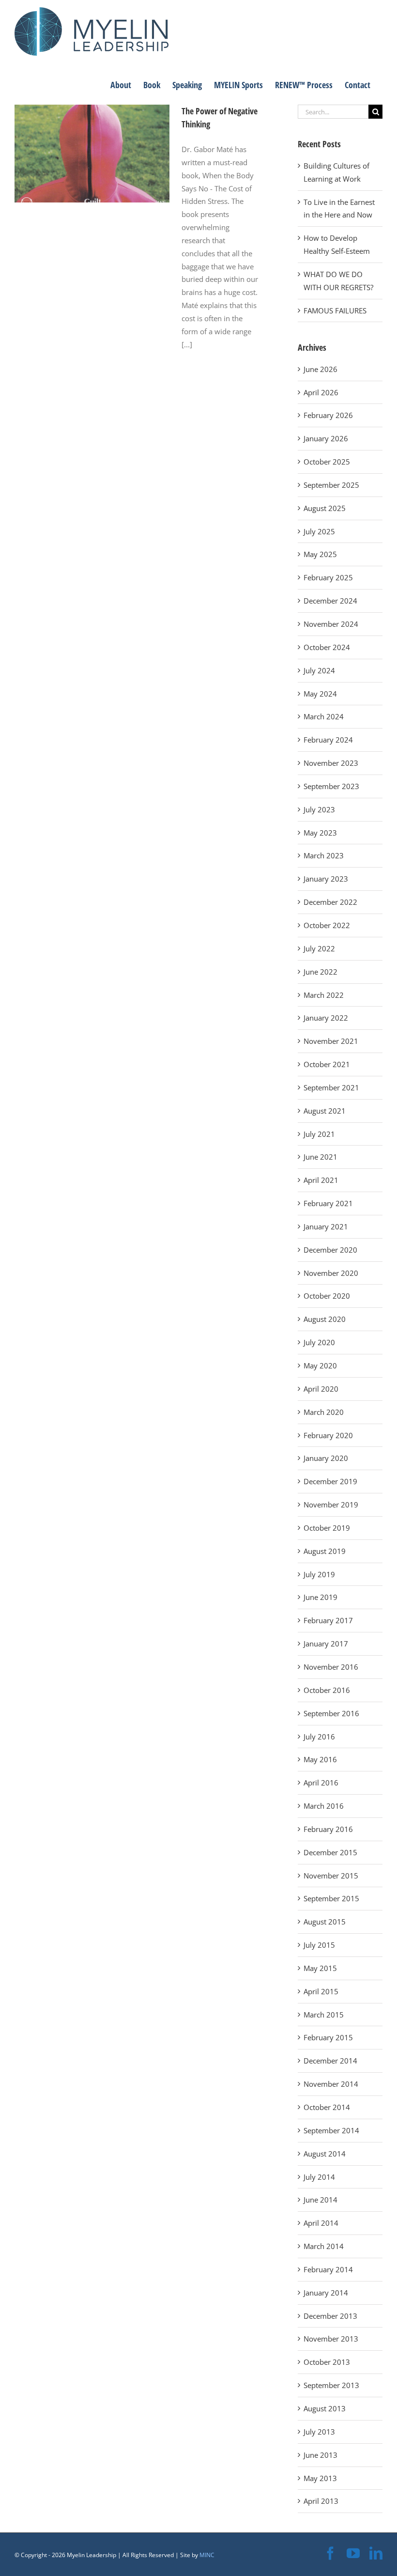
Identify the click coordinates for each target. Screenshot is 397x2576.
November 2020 (331, 1273)
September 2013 (331, 2385)
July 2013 (319, 2432)
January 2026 (326, 438)
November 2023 (331, 763)
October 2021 (327, 1064)
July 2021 (319, 1134)
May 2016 (320, 1759)
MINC (207, 2555)
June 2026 (321, 369)
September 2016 (331, 1713)
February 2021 (328, 1203)
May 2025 (320, 554)
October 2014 (327, 2107)
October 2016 (327, 1690)
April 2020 (321, 1389)
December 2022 (330, 902)
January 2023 (326, 879)
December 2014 (330, 2061)
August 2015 (325, 1922)
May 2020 (320, 1366)
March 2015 (324, 2015)
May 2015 (320, 1968)
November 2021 (331, 1041)
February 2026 (328, 415)
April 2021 (321, 1180)
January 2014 (326, 2293)
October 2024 (327, 647)
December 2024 (330, 601)
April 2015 (321, 1991)
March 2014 (324, 2246)
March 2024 (324, 716)
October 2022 (327, 925)
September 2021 (331, 1087)
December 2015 (330, 1852)
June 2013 (321, 2455)
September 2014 (331, 2130)
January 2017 (326, 1644)
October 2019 (327, 1528)
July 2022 (319, 948)
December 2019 (330, 1481)
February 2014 (328, 2269)
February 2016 (328, 1829)
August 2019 (325, 1551)
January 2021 (326, 1226)
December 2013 (330, 2316)
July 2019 (319, 1574)
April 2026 (321, 392)
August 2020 (325, 1319)
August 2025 (325, 508)
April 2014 (321, 2223)
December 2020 (330, 1250)
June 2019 (321, 1597)
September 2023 (331, 786)
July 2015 (319, 1945)
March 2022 (324, 995)
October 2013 (327, 2362)
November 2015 (331, 1876)
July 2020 (319, 1342)
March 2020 (324, 1412)
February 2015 (328, 2037)
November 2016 (331, 1667)
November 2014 (331, 2084)
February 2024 (328, 740)
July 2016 (319, 1737)
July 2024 (319, 670)
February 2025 (328, 577)
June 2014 (321, 2200)
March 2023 (324, 855)
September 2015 (331, 1898)
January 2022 (326, 1018)
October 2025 (327, 462)
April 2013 (321, 2501)
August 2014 (325, 2154)
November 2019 (331, 1505)
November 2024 (331, 624)
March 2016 (324, 1806)
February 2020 (328, 1435)
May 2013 (320, 2478)
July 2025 (319, 531)
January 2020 (326, 1458)
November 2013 (331, 2339)
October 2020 (327, 1296)
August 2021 (325, 1111)
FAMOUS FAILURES (335, 310)
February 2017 (328, 1620)
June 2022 (321, 972)
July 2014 (319, 2177)
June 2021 (321, 1157)
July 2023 (319, 809)
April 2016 (321, 1783)
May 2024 (320, 694)
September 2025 (331, 485)
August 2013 (325, 2408)
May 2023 (320, 833)
